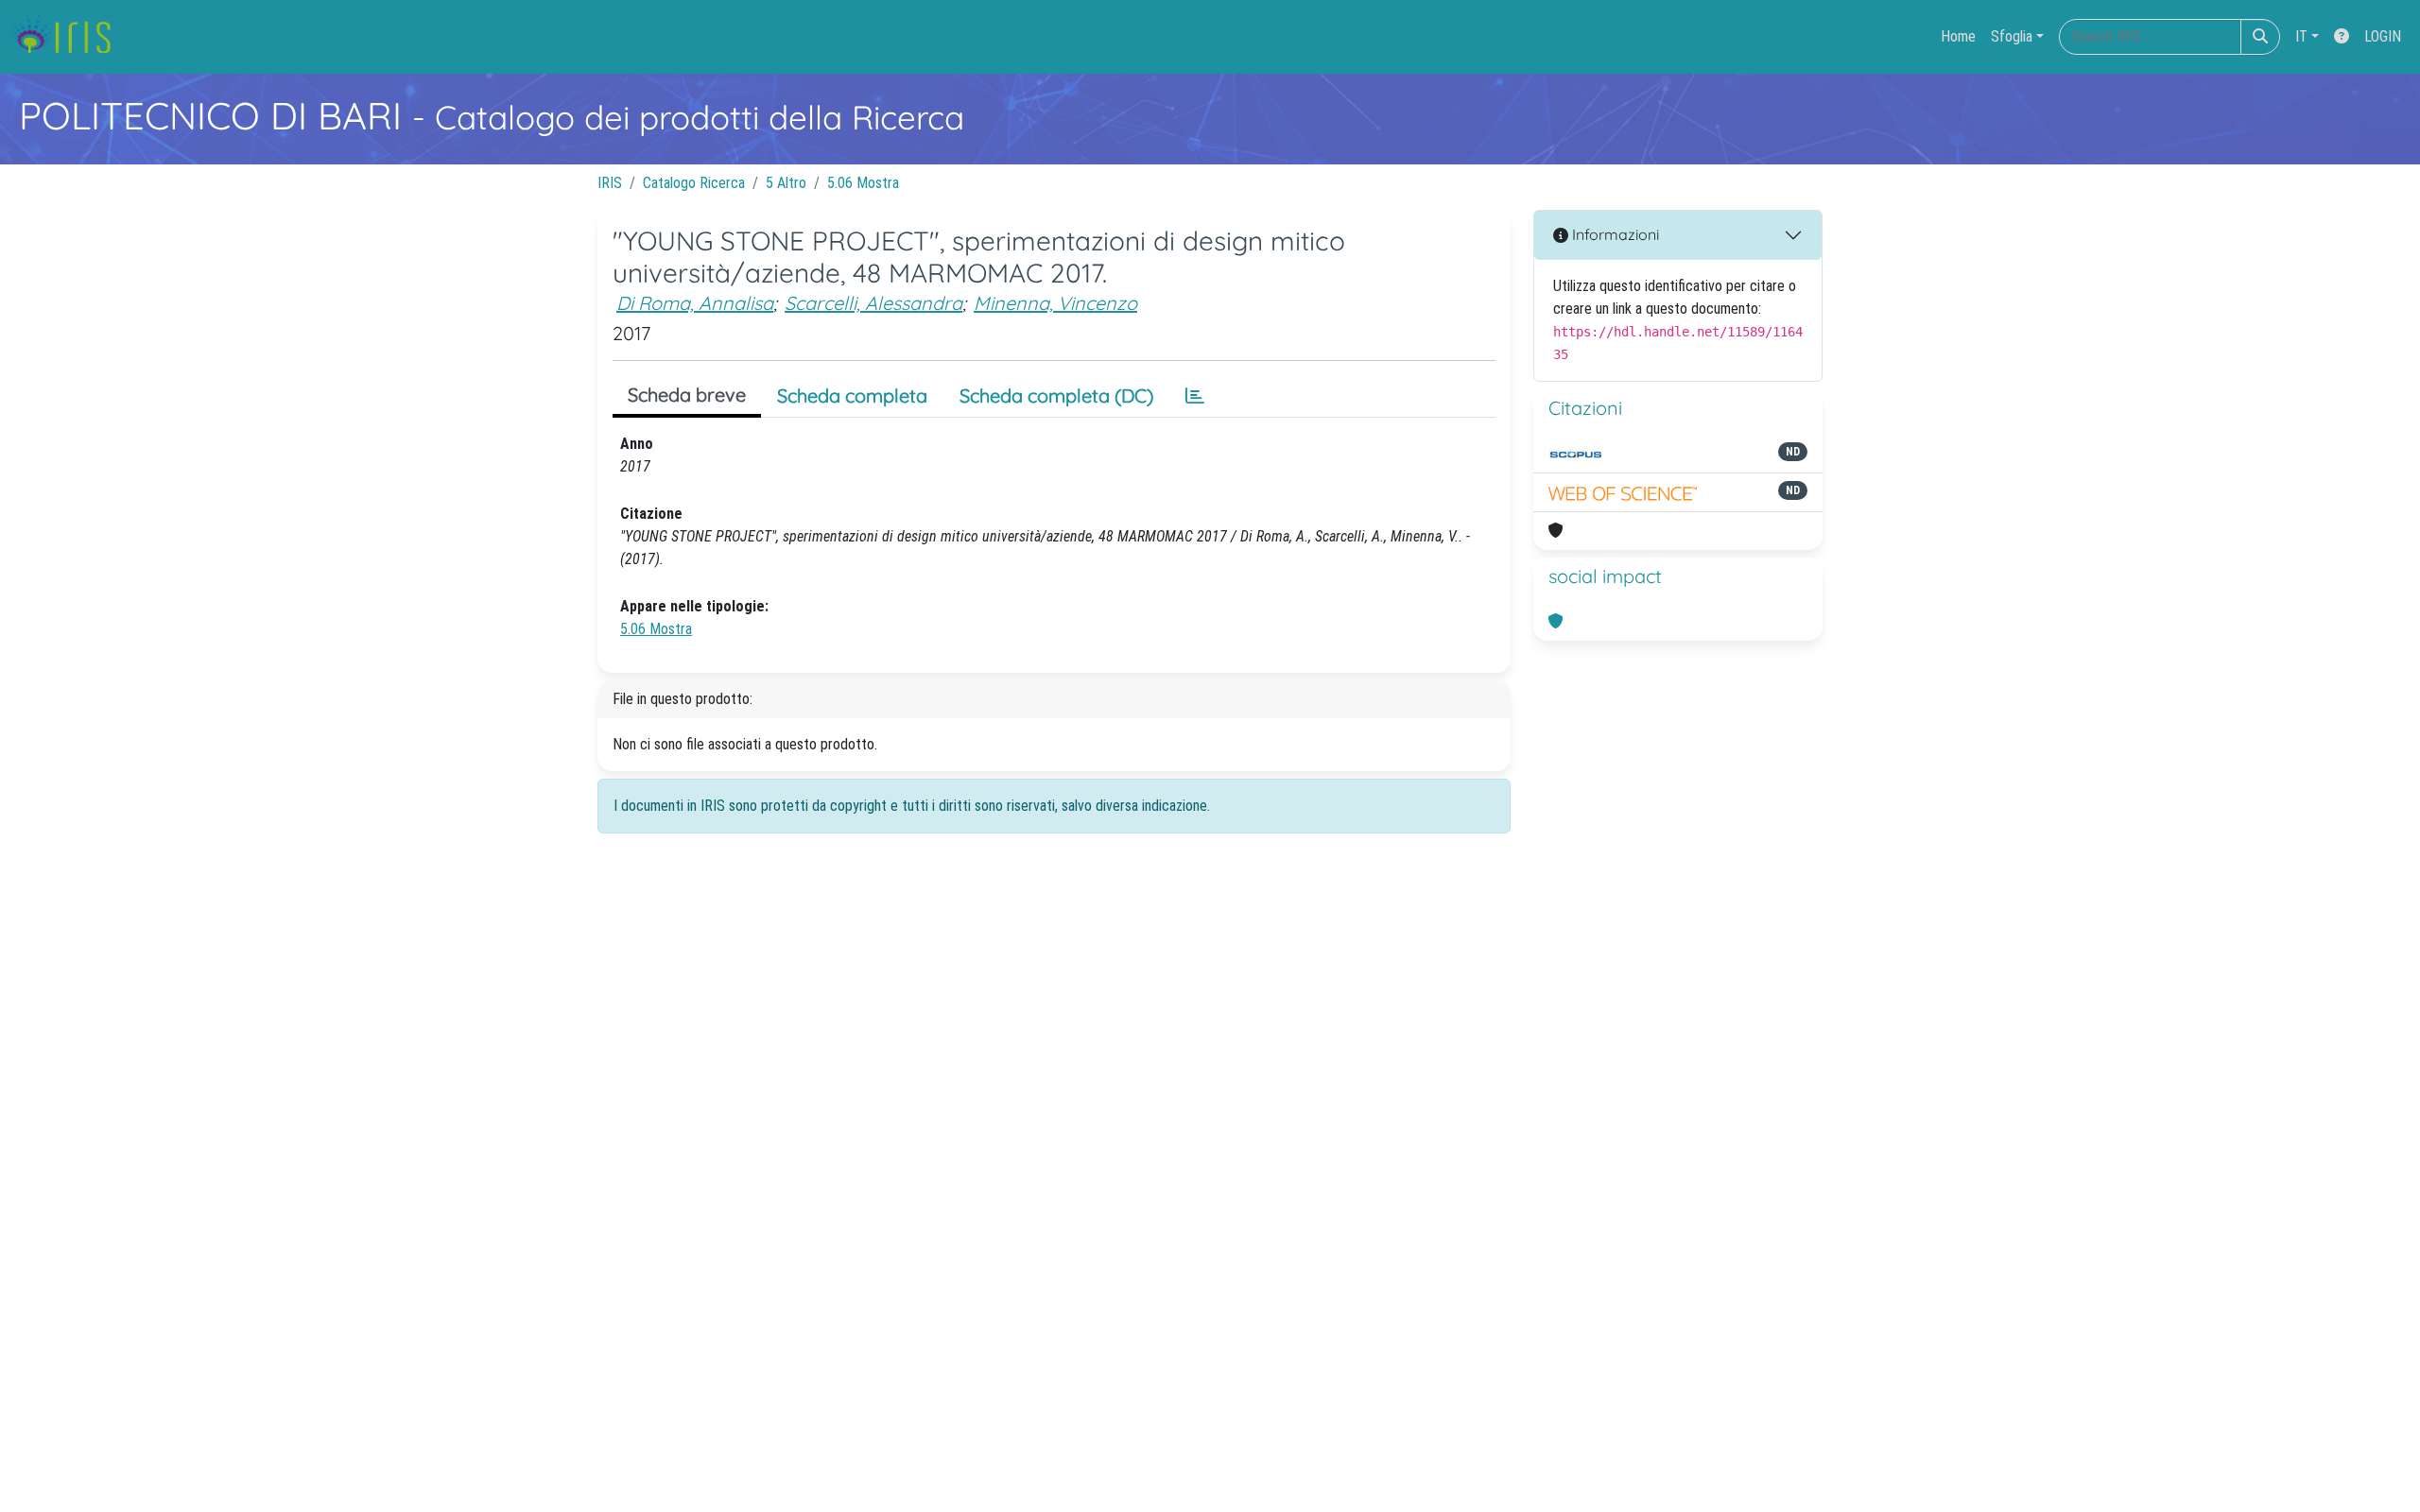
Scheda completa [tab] (852, 395)
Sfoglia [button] (2012, 36)
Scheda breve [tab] (687, 395)
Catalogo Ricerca (694, 183)
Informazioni (1614, 234)
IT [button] (2301, 36)
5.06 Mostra (863, 183)
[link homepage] (69, 37)
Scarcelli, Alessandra (873, 303)
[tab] (1195, 396)
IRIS (610, 183)
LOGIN (2383, 36)
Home (1958, 36)
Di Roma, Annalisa (695, 303)
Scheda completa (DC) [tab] (1056, 395)
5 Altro (786, 183)
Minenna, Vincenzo (1055, 303)
